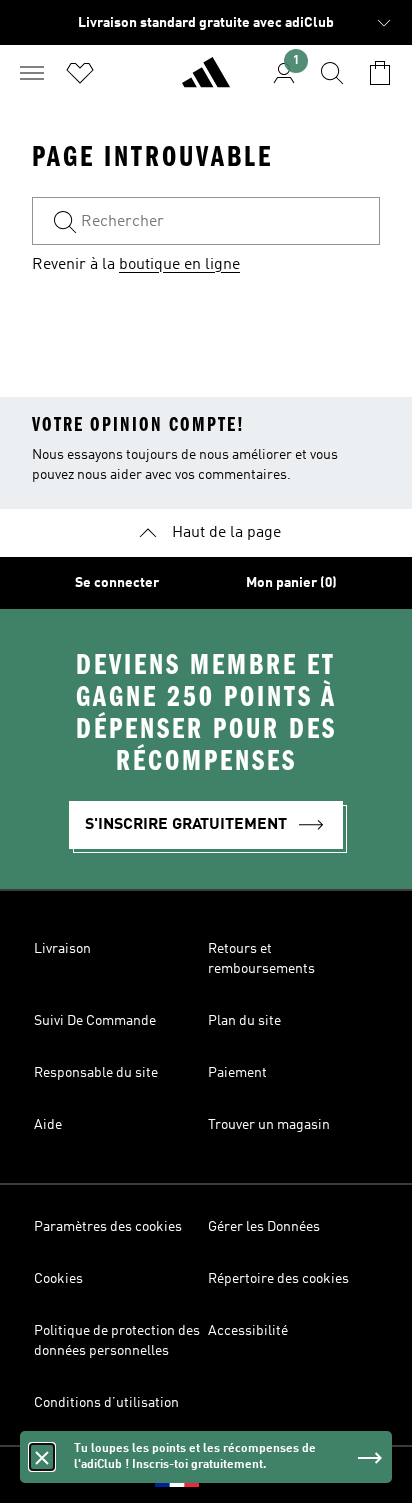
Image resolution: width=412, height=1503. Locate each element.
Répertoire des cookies (278, 1279)
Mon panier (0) (291, 583)
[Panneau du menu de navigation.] (32, 73)
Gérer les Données (264, 1227)
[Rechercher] (332, 73)
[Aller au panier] (380, 73)
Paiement (237, 1073)
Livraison (62, 949)
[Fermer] (42, 1457)
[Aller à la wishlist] (80, 73)
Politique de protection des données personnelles (117, 1341)
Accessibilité (248, 1331)
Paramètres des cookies (108, 1227)
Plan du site (244, 1021)
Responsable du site (96, 1073)
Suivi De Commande (95, 1021)
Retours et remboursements (261, 959)
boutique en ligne (179, 265)
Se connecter (117, 583)
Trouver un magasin (269, 1125)
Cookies (58, 1279)
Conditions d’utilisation (106, 1403)
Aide (48, 1125)
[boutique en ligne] (206, 81)
